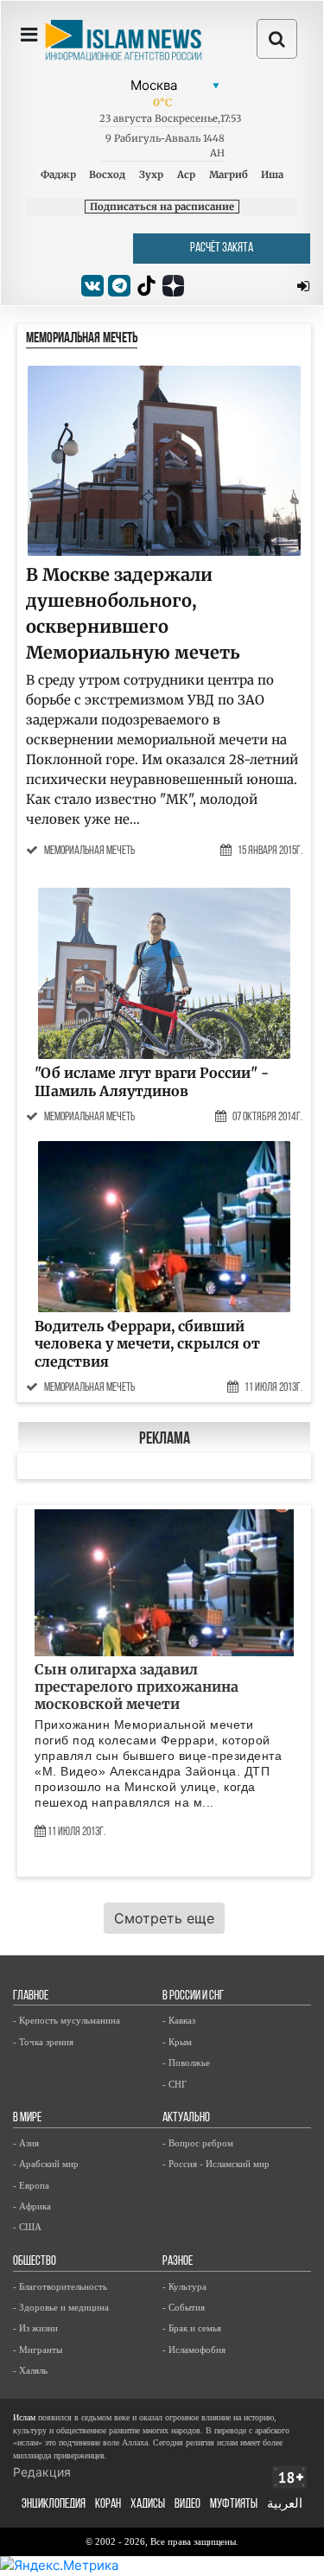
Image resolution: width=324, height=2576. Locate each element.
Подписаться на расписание (162, 207)
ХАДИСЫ (148, 2505)
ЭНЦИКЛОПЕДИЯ (54, 2505)
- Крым (177, 2042)
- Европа (31, 2185)
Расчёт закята (222, 249)
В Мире (27, 2118)
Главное (31, 1996)
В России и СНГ (193, 1996)
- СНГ (175, 2084)
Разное (178, 2262)
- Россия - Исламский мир (216, 2164)
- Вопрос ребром (198, 2143)
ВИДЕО (187, 2505)
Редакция (42, 2472)
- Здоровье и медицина (61, 2307)
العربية (285, 2505)
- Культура (184, 2286)
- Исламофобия (194, 2350)
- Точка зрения (43, 2042)
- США (27, 2227)
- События (184, 2307)
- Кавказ (179, 2020)
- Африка (32, 2206)
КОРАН (108, 2505)
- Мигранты (38, 2350)
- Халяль (30, 2370)
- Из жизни (35, 2328)
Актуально (186, 2118)
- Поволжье (186, 2063)
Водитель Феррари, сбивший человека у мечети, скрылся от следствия (147, 1344)
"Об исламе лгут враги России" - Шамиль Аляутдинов (152, 1082)
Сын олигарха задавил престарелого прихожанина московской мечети (137, 1687)
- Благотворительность (60, 2286)
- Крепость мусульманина (67, 2020)
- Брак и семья (192, 2328)
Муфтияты (234, 2505)
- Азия (26, 2143)
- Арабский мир (46, 2164)
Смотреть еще (164, 1918)
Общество (35, 2262)
